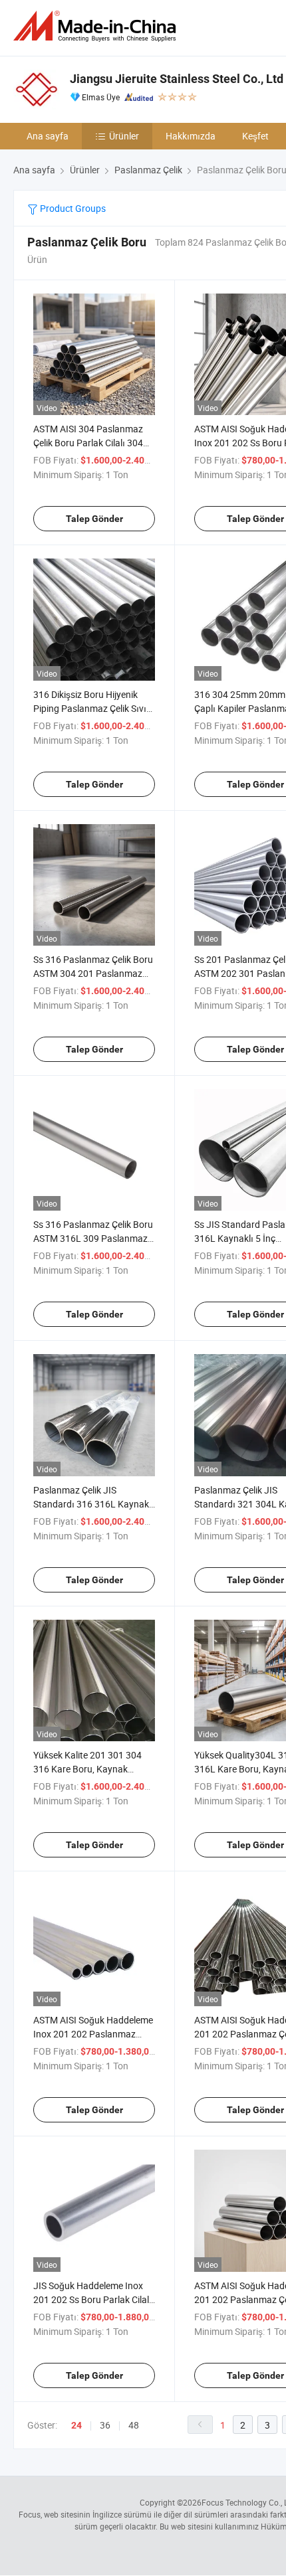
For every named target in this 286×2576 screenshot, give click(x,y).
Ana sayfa (48, 136)
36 (105, 2425)
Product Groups (72, 208)
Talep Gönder (94, 519)
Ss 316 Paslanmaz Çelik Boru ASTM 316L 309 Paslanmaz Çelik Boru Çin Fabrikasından (93, 1238)
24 (76, 2425)
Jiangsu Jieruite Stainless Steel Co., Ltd (177, 79)
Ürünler (124, 136)
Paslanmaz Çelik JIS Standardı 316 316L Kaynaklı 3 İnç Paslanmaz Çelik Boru (93, 1504)
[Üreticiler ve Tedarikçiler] (97, 26)
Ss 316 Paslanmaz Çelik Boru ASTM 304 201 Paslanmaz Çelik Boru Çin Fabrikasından (93, 973)
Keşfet (255, 136)
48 (134, 2425)
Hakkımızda (191, 136)
